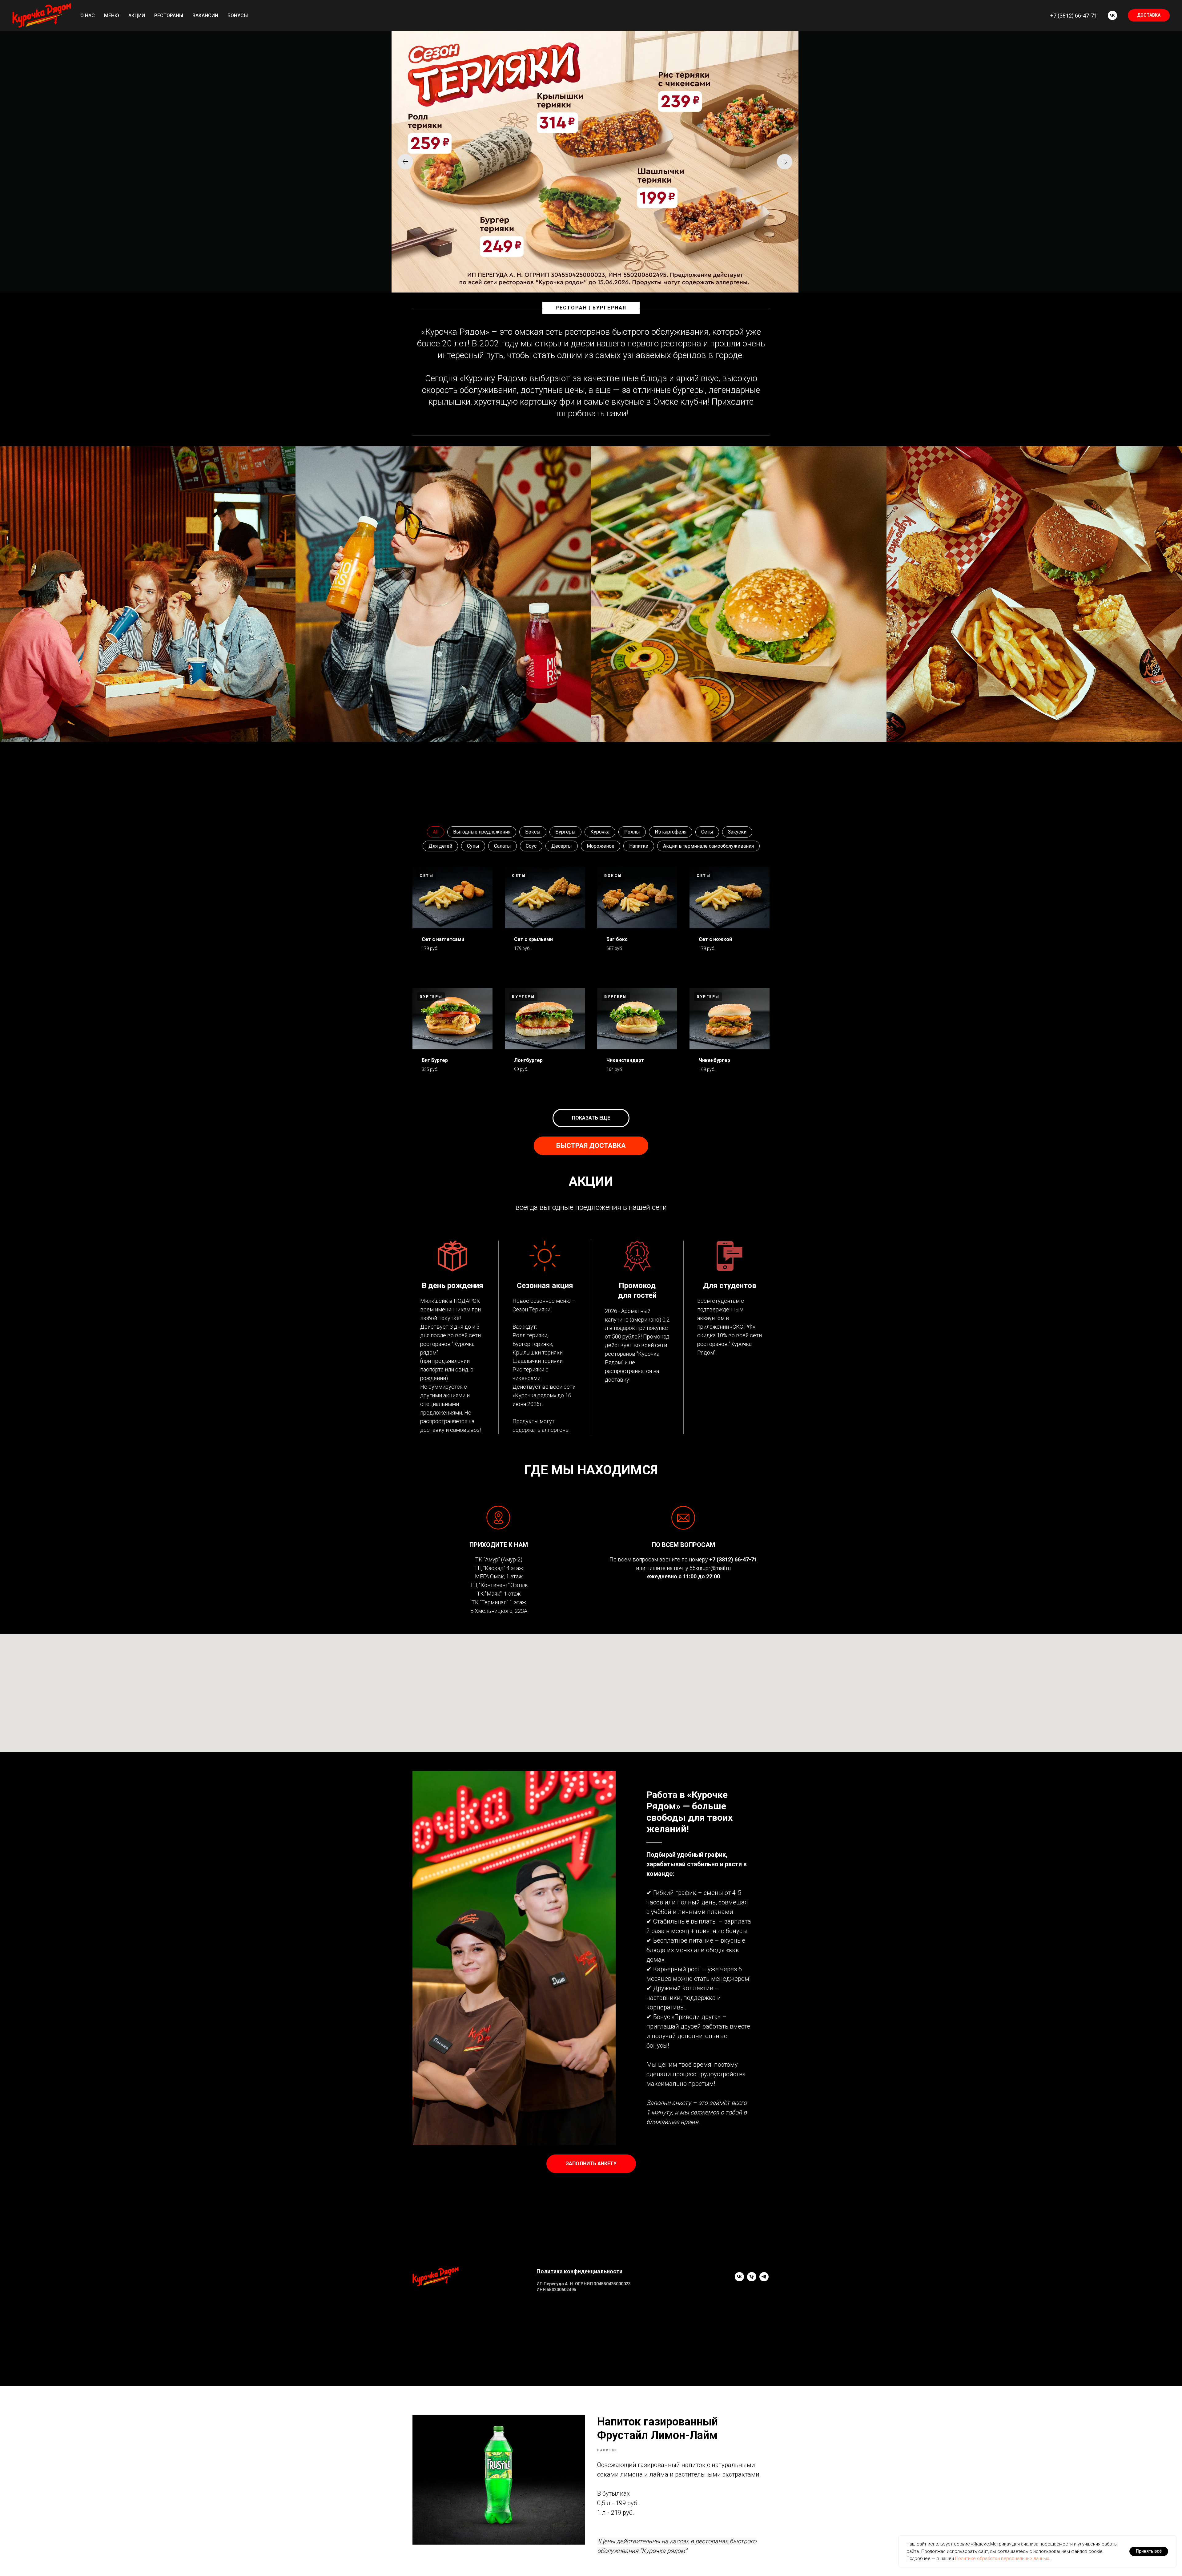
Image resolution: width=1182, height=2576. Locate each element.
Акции (137, 16)
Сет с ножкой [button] (715, 939)
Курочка (600, 832)
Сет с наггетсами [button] (443, 939)
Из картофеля (671, 832)
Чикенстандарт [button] (625, 1060)
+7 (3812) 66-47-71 (1074, 16)
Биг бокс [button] (617, 939)
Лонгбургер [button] (528, 1060)
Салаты (503, 846)
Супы (473, 846)
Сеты (707, 832)
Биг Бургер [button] (435, 1060)
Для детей (440, 846)
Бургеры (565, 832)
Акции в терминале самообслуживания (708, 846)
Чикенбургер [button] (714, 1060)
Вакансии (205, 16)
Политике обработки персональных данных (1002, 2558)
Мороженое (601, 846)
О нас (88, 16)
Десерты (562, 846)
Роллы (632, 832)
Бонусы (238, 16)
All (436, 832)
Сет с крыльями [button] (533, 939)
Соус (531, 846)
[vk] (1112, 15)
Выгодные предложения (482, 832)
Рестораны (169, 16)
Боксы (533, 832)
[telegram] (764, 2280)
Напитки (639, 846)
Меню (112, 16)
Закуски (737, 832)
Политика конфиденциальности (579, 2271)
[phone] (752, 2280)
